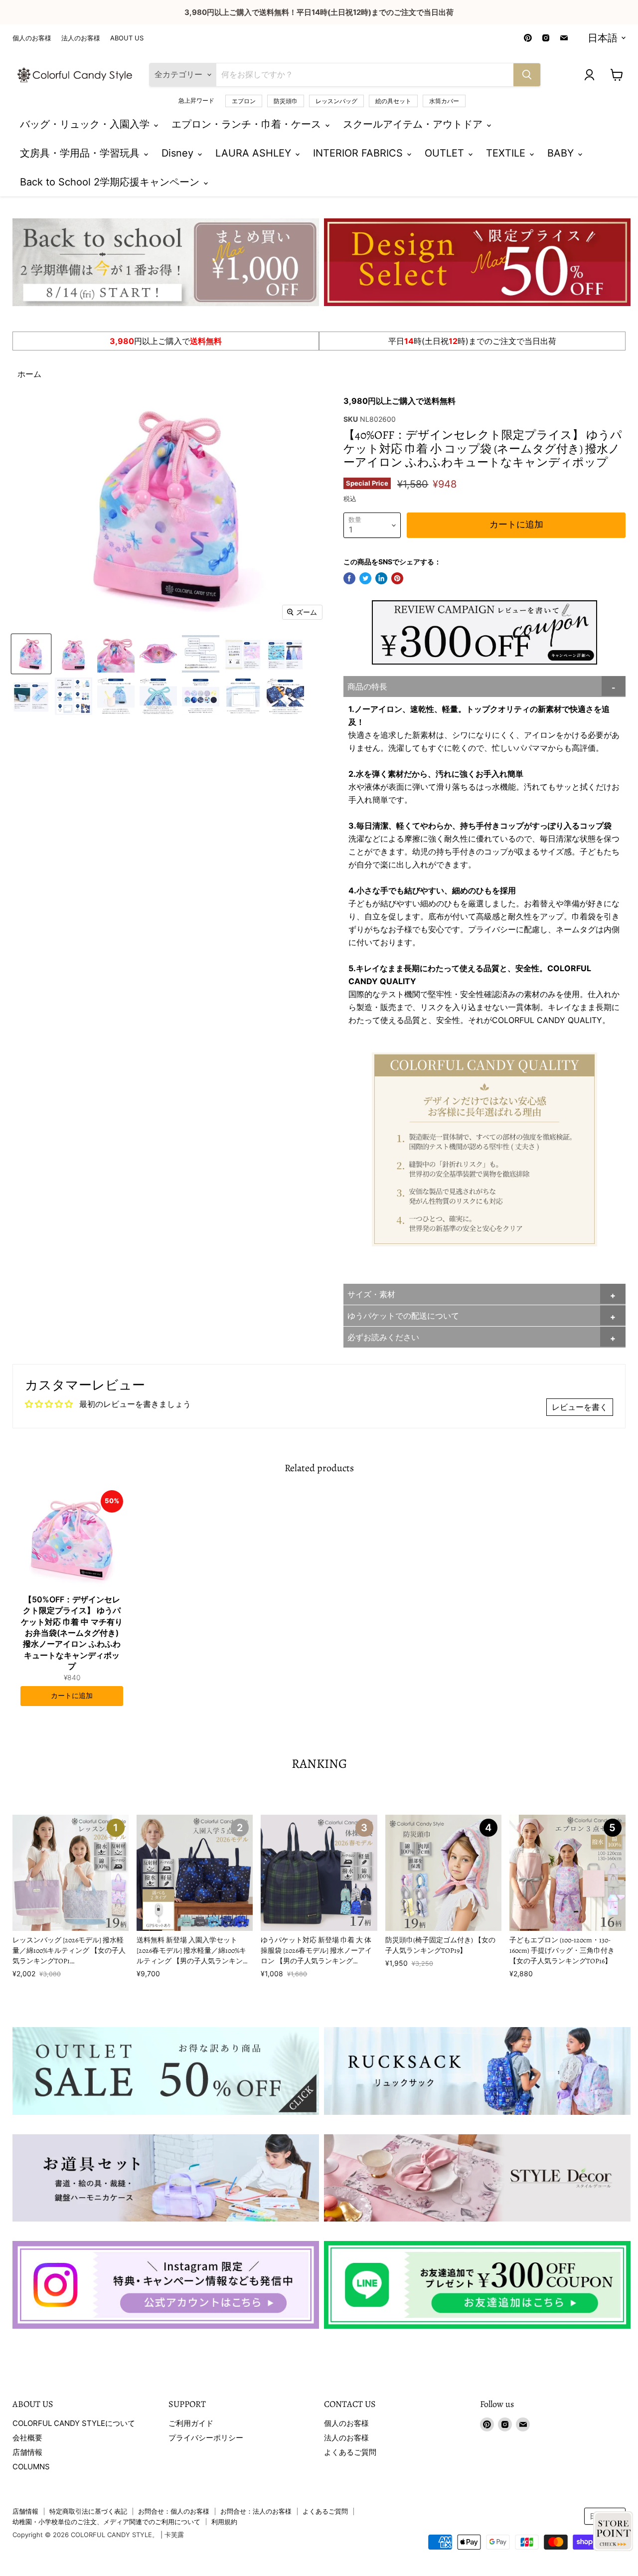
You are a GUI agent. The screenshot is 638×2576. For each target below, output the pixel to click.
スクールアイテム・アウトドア (414, 124)
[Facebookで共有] (349, 578)
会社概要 (27, 2438)
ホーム (29, 374)
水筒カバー (444, 101)
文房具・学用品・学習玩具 (81, 153)
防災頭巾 (286, 101)
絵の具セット (393, 101)
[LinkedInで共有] (381, 578)
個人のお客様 (32, 38)
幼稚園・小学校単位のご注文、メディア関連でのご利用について (106, 2522)
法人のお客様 (81, 38)
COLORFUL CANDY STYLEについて (74, 2423)
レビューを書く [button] (580, 1407)
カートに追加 (72, 1696)
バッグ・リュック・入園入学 (86, 124)
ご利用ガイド (191, 2423)
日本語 (603, 38)
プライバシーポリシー (206, 2438)
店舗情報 (27, 2452)
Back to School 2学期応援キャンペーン (111, 182)
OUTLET (446, 153)
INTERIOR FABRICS (359, 153)
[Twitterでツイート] (365, 578)
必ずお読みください (383, 1337)
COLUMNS (31, 2467)
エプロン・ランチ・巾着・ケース (248, 124)
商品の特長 (367, 687)
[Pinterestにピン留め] (397, 578)
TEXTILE (507, 153)
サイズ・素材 (371, 1294)
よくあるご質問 (350, 2452)
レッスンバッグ (336, 101)
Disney (179, 153)
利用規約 (224, 2522)
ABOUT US (127, 38)
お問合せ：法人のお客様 (256, 2511)
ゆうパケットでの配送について (403, 1316)
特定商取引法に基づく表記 (88, 2511)
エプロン (244, 101)
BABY (562, 153)
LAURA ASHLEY (255, 153)
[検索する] (527, 75)
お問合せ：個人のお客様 (174, 2511)
